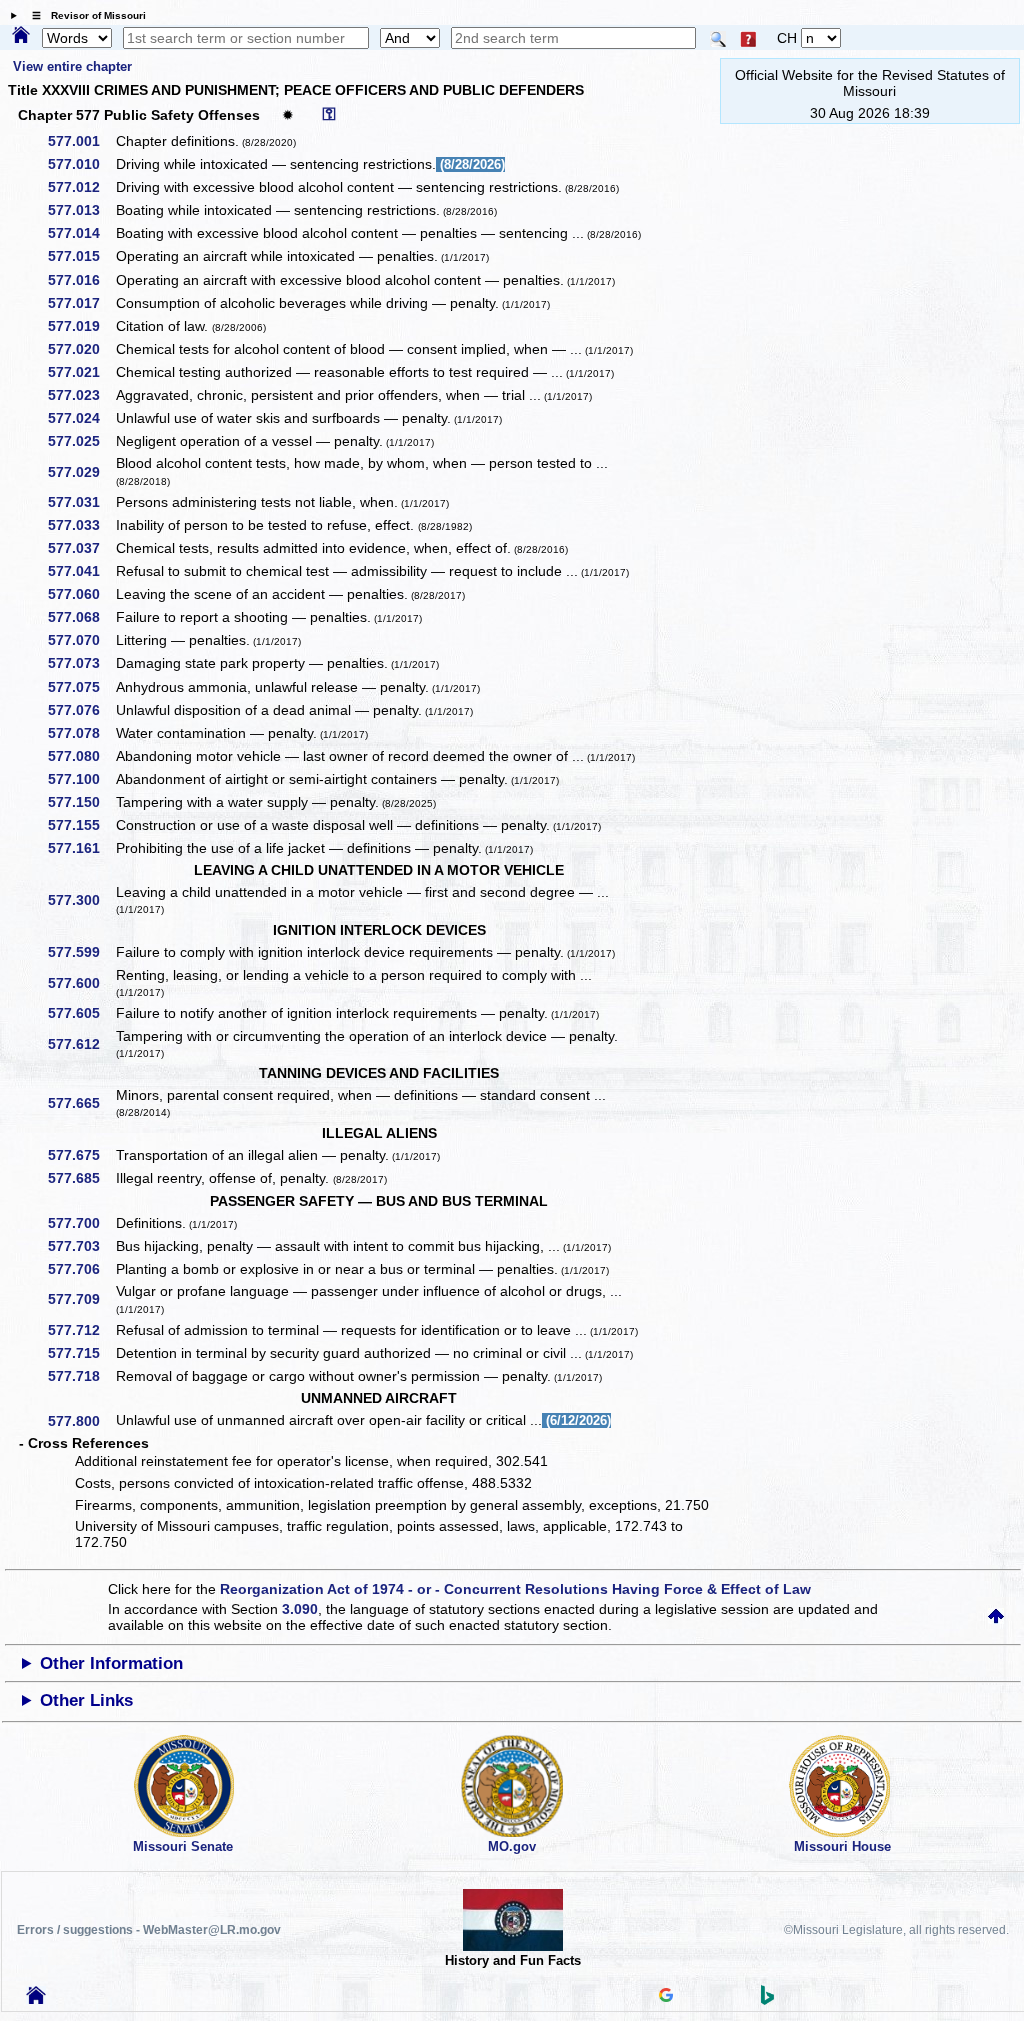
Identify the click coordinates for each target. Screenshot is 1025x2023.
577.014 (81, 233)
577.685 (81, 1178)
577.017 (81, 303)
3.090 (300, 1609)
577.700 (81, 1223)
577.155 (81, 825)
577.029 (81, 472)
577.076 (81, 710)
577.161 (81, 848)
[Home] (21, 36)
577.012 (81, 187)
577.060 (81, 594)
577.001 (81, 141)
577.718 (81, 1376)
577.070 (81, 640)
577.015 (81, 256)
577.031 (81, 502)
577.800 (81, 1421)
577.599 (81, 952)
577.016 (81, 280)
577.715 (81, 1353)
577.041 (81, 571)
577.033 (81, 525)
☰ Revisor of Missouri (84, 15)
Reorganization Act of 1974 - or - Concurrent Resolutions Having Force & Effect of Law (515, 1589)
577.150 (81, 802)
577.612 (81, 1044)
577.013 (81, 210)
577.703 (81, 1246)
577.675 (81, 1155)
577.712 (81, 1330)
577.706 (81, 1269)
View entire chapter (72, 66)
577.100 (81, 779)
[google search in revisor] (666, 1997)
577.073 (81, 663)
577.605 (81, 1013)
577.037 (81, 548)
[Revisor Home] (36, 1999)
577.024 (81, 418)
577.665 (81, 1103)
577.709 (81, 1299)
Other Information (111, 1663)
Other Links (86, 1700)
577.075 (81, 687)
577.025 (81, 441)
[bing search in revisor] (768, 2000)
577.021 (81, 372)
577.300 (81, 900)
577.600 (81, 983)
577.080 (81, 756)
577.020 (81, 349)
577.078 (81, 733)
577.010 (81, 164)
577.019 (81, 326)
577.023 (81, 395)
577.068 (81, 617)
